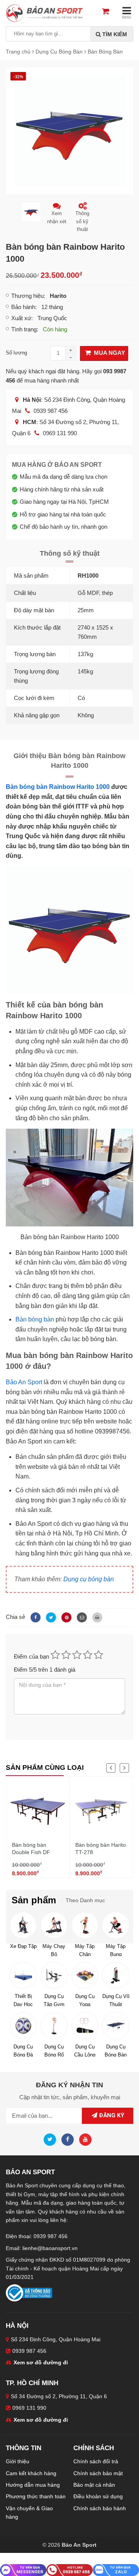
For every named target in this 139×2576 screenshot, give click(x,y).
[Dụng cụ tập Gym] (54, 1975)
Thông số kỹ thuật (82, 221)
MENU (127, 18)
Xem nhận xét (57, 217)
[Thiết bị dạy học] (23, 1975)
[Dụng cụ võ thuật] (115, 1975)
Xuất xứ (21, 318)
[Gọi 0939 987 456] (69, 2570)
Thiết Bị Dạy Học (23, 2000)
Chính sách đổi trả (96, 2461)
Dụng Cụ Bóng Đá (23, 2050)
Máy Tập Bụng (116, 1950)
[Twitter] (50, 1617)
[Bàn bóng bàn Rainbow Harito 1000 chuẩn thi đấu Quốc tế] (69, 130)
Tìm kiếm (114, 34)
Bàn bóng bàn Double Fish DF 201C (31, 1852)
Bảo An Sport (24, 1382)
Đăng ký (111, 2115)
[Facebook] (34, 1617)
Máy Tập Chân (85, 1950)
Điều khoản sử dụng (98, 2496)
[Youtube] (87, 2139)
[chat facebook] (23, 2570)
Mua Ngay (109, 353)
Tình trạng (24, 329)
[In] (95, 1617)
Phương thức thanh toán (36, 2496)
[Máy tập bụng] (115, 1925)
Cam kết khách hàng (31, 2473)
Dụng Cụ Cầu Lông (85, 2050)
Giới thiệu (18, 2461)
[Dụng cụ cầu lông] (85, 2026)
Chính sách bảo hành (100, 2508)
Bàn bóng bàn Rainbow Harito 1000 (58, 787)
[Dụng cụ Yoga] (85, 1975)
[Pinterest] (65, 1617)
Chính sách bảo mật (98, 2473)
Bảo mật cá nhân (94, 2485)
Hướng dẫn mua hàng (33, 2485)
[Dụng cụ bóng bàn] (115, 2026)
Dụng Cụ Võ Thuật (116, 2000)
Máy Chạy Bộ (54, 1950)
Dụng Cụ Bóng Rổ (54, 2050)
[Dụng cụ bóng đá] (23, 2026)
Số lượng (16, 353)
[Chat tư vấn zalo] (116, 2570)
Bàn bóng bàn (35, 1319)
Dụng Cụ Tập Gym (54, 2000)
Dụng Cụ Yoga (85, 2000)
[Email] (81, 1617)
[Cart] (109, 12)
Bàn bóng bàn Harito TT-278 (101, 1849)
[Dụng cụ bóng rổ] (54, 2026)
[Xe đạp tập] (23, 1925)
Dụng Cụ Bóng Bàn (116, 2050)
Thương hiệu (27, 296)
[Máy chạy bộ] (54, 1925)
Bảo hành (23, 307)
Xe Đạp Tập (23, 1946)
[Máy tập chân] (85, 1925)
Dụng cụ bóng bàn (89, 1579)
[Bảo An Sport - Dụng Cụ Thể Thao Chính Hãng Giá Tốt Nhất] (44, 13)
